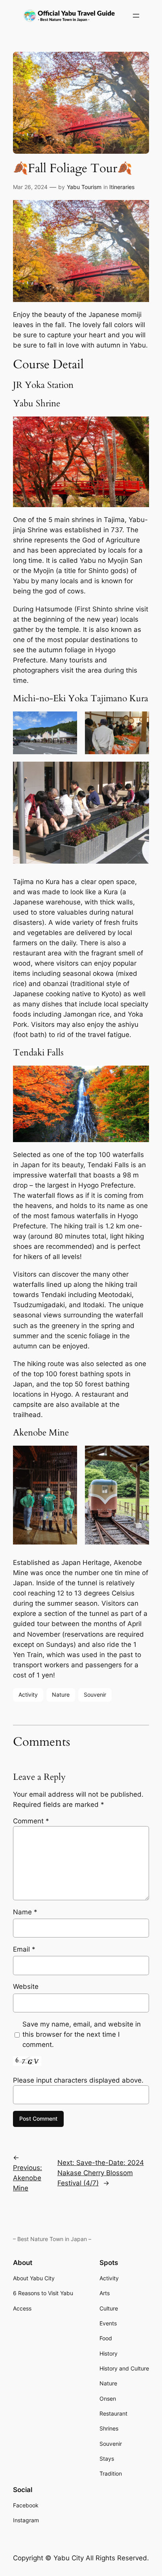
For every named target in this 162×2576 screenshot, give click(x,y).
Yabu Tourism (84, 187)
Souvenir (95, 1695)
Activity (28, 1695)
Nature (61, 1695)
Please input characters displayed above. (78, 2080)
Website (26, 1987)
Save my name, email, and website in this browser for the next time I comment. (82, 2034)
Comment (31, 1821)
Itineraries (122, 187)
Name (25, 1912)
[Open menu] (136, 16)
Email (24, 1949)
